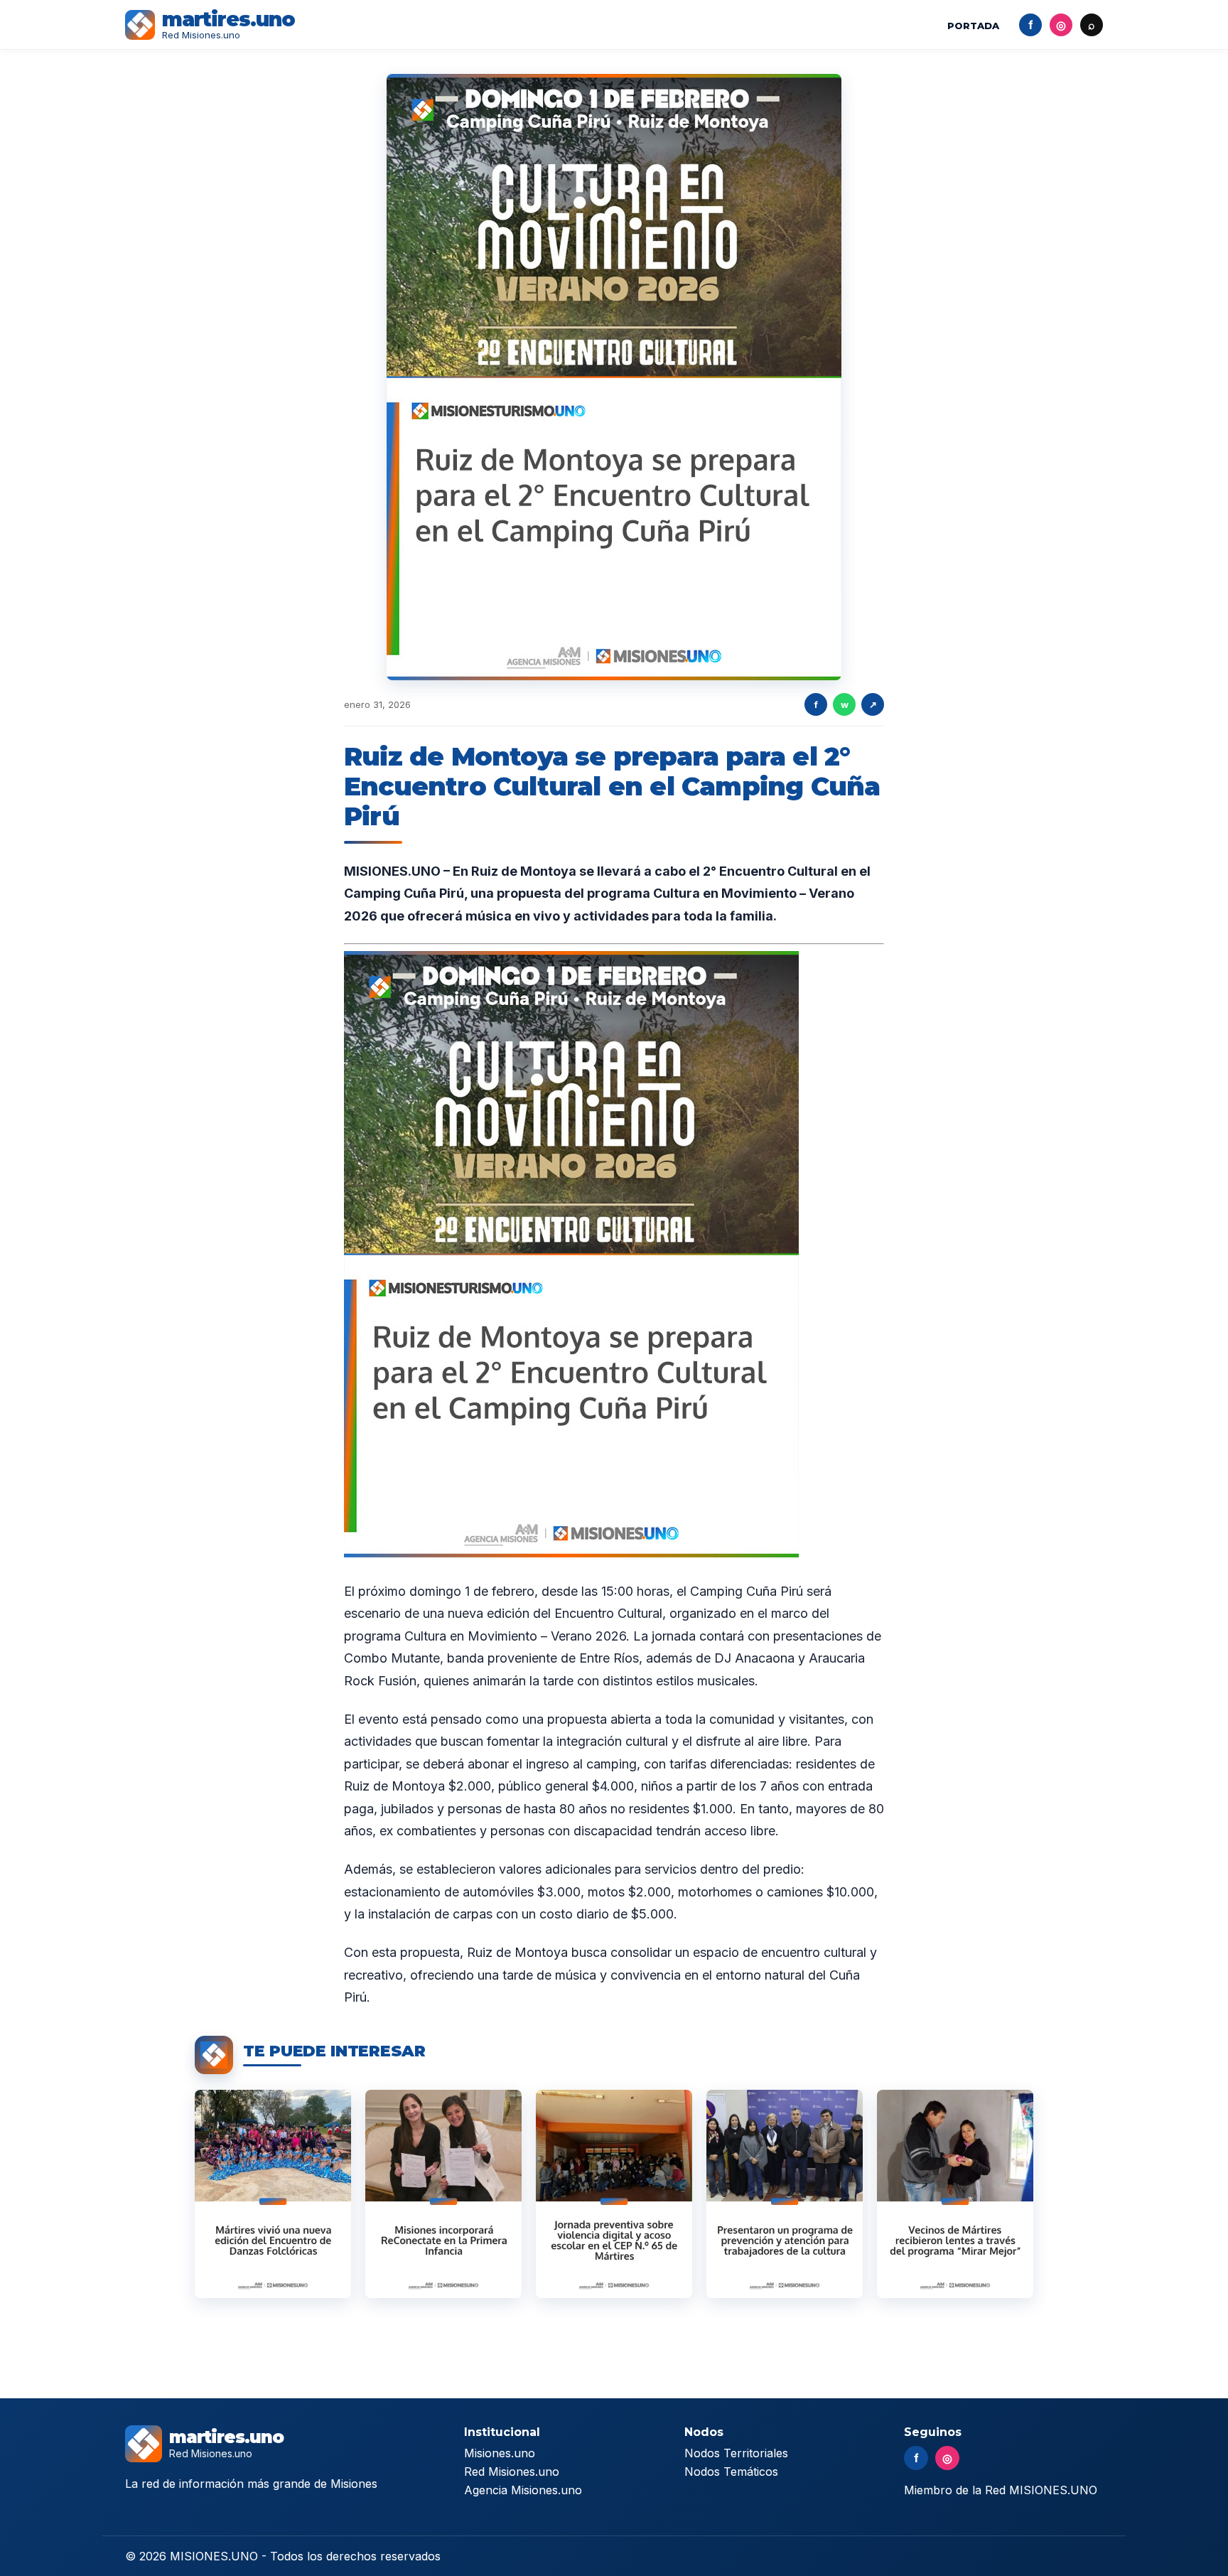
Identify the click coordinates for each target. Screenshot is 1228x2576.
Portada (973, 26)
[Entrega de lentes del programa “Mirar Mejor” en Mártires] (955, 2194)
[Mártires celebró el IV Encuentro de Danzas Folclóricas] (273, 2194)
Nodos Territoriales (736, 2453)
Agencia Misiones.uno (523, 2490)
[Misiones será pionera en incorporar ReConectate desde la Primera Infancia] (443, 2194)
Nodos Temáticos (731, 2472)
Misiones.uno (500, 2453)
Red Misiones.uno (512, 2472)
